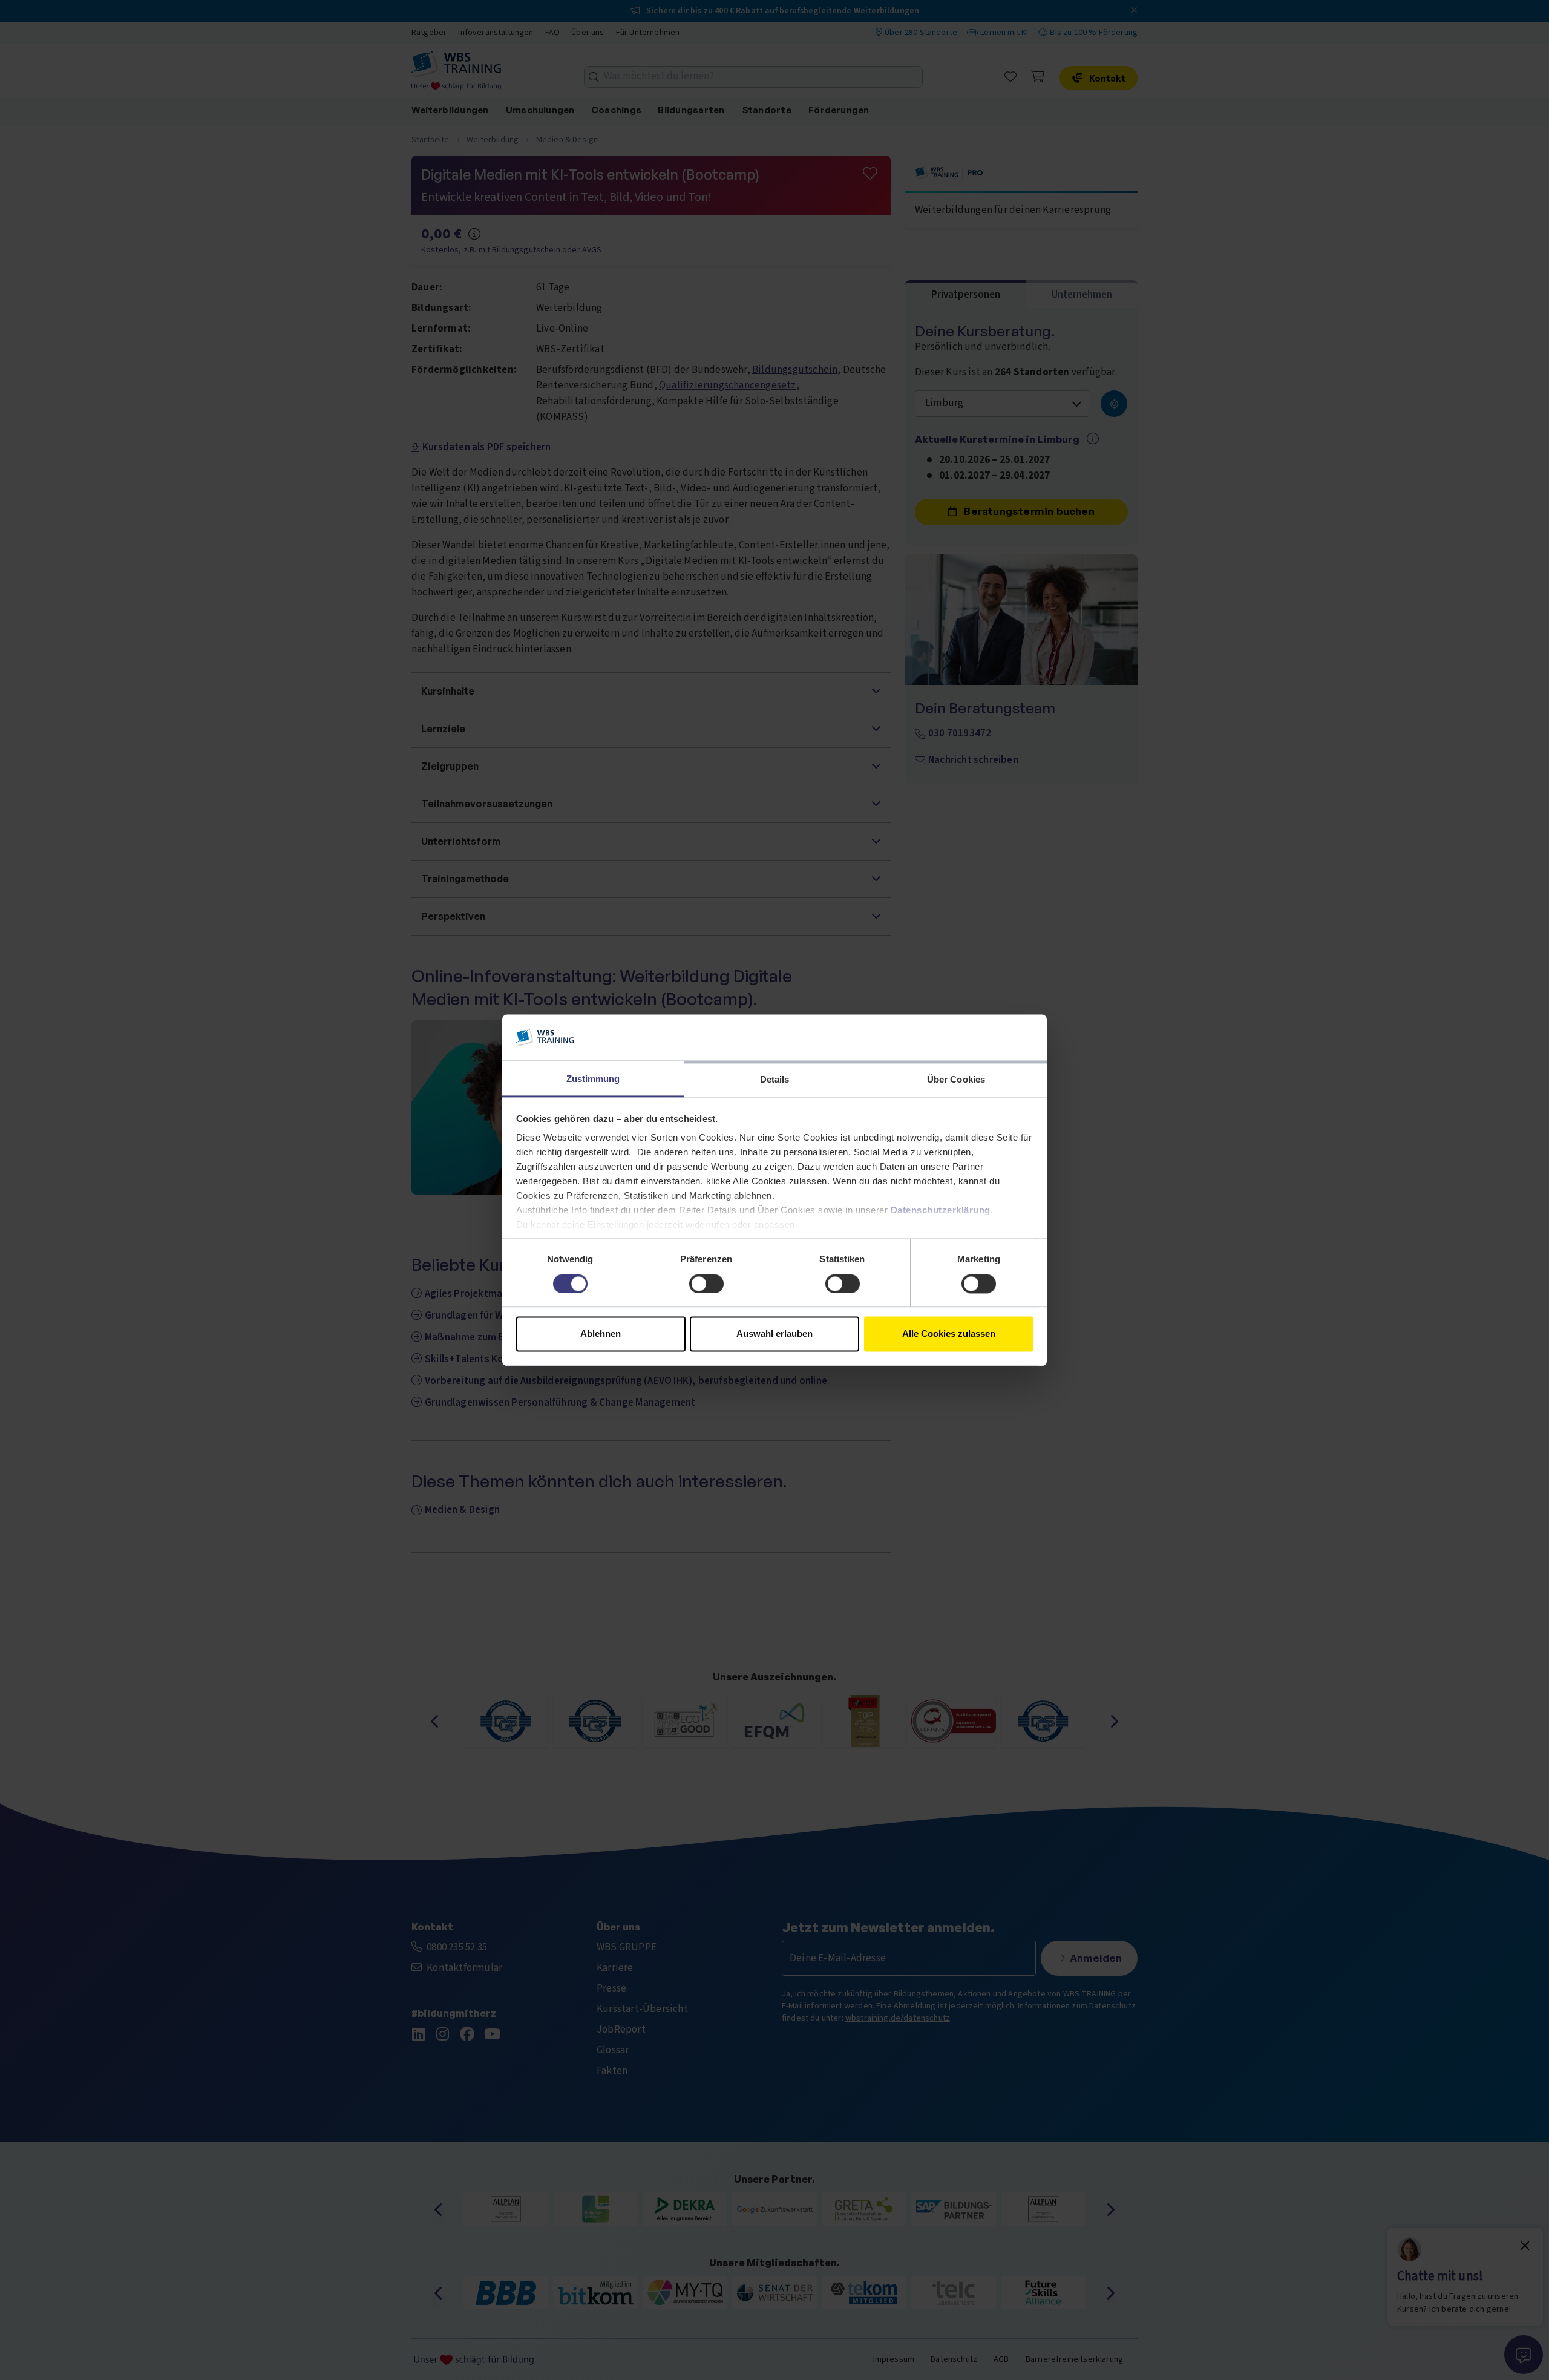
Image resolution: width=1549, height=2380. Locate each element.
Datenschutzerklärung (941, 1211)
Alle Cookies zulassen (949, 1334)
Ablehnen (601, 1334)
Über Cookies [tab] (956, 1080)
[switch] (706, 1283)
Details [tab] (775, 1080)
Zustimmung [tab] (593, 1079)
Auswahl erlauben (774, 1334)
